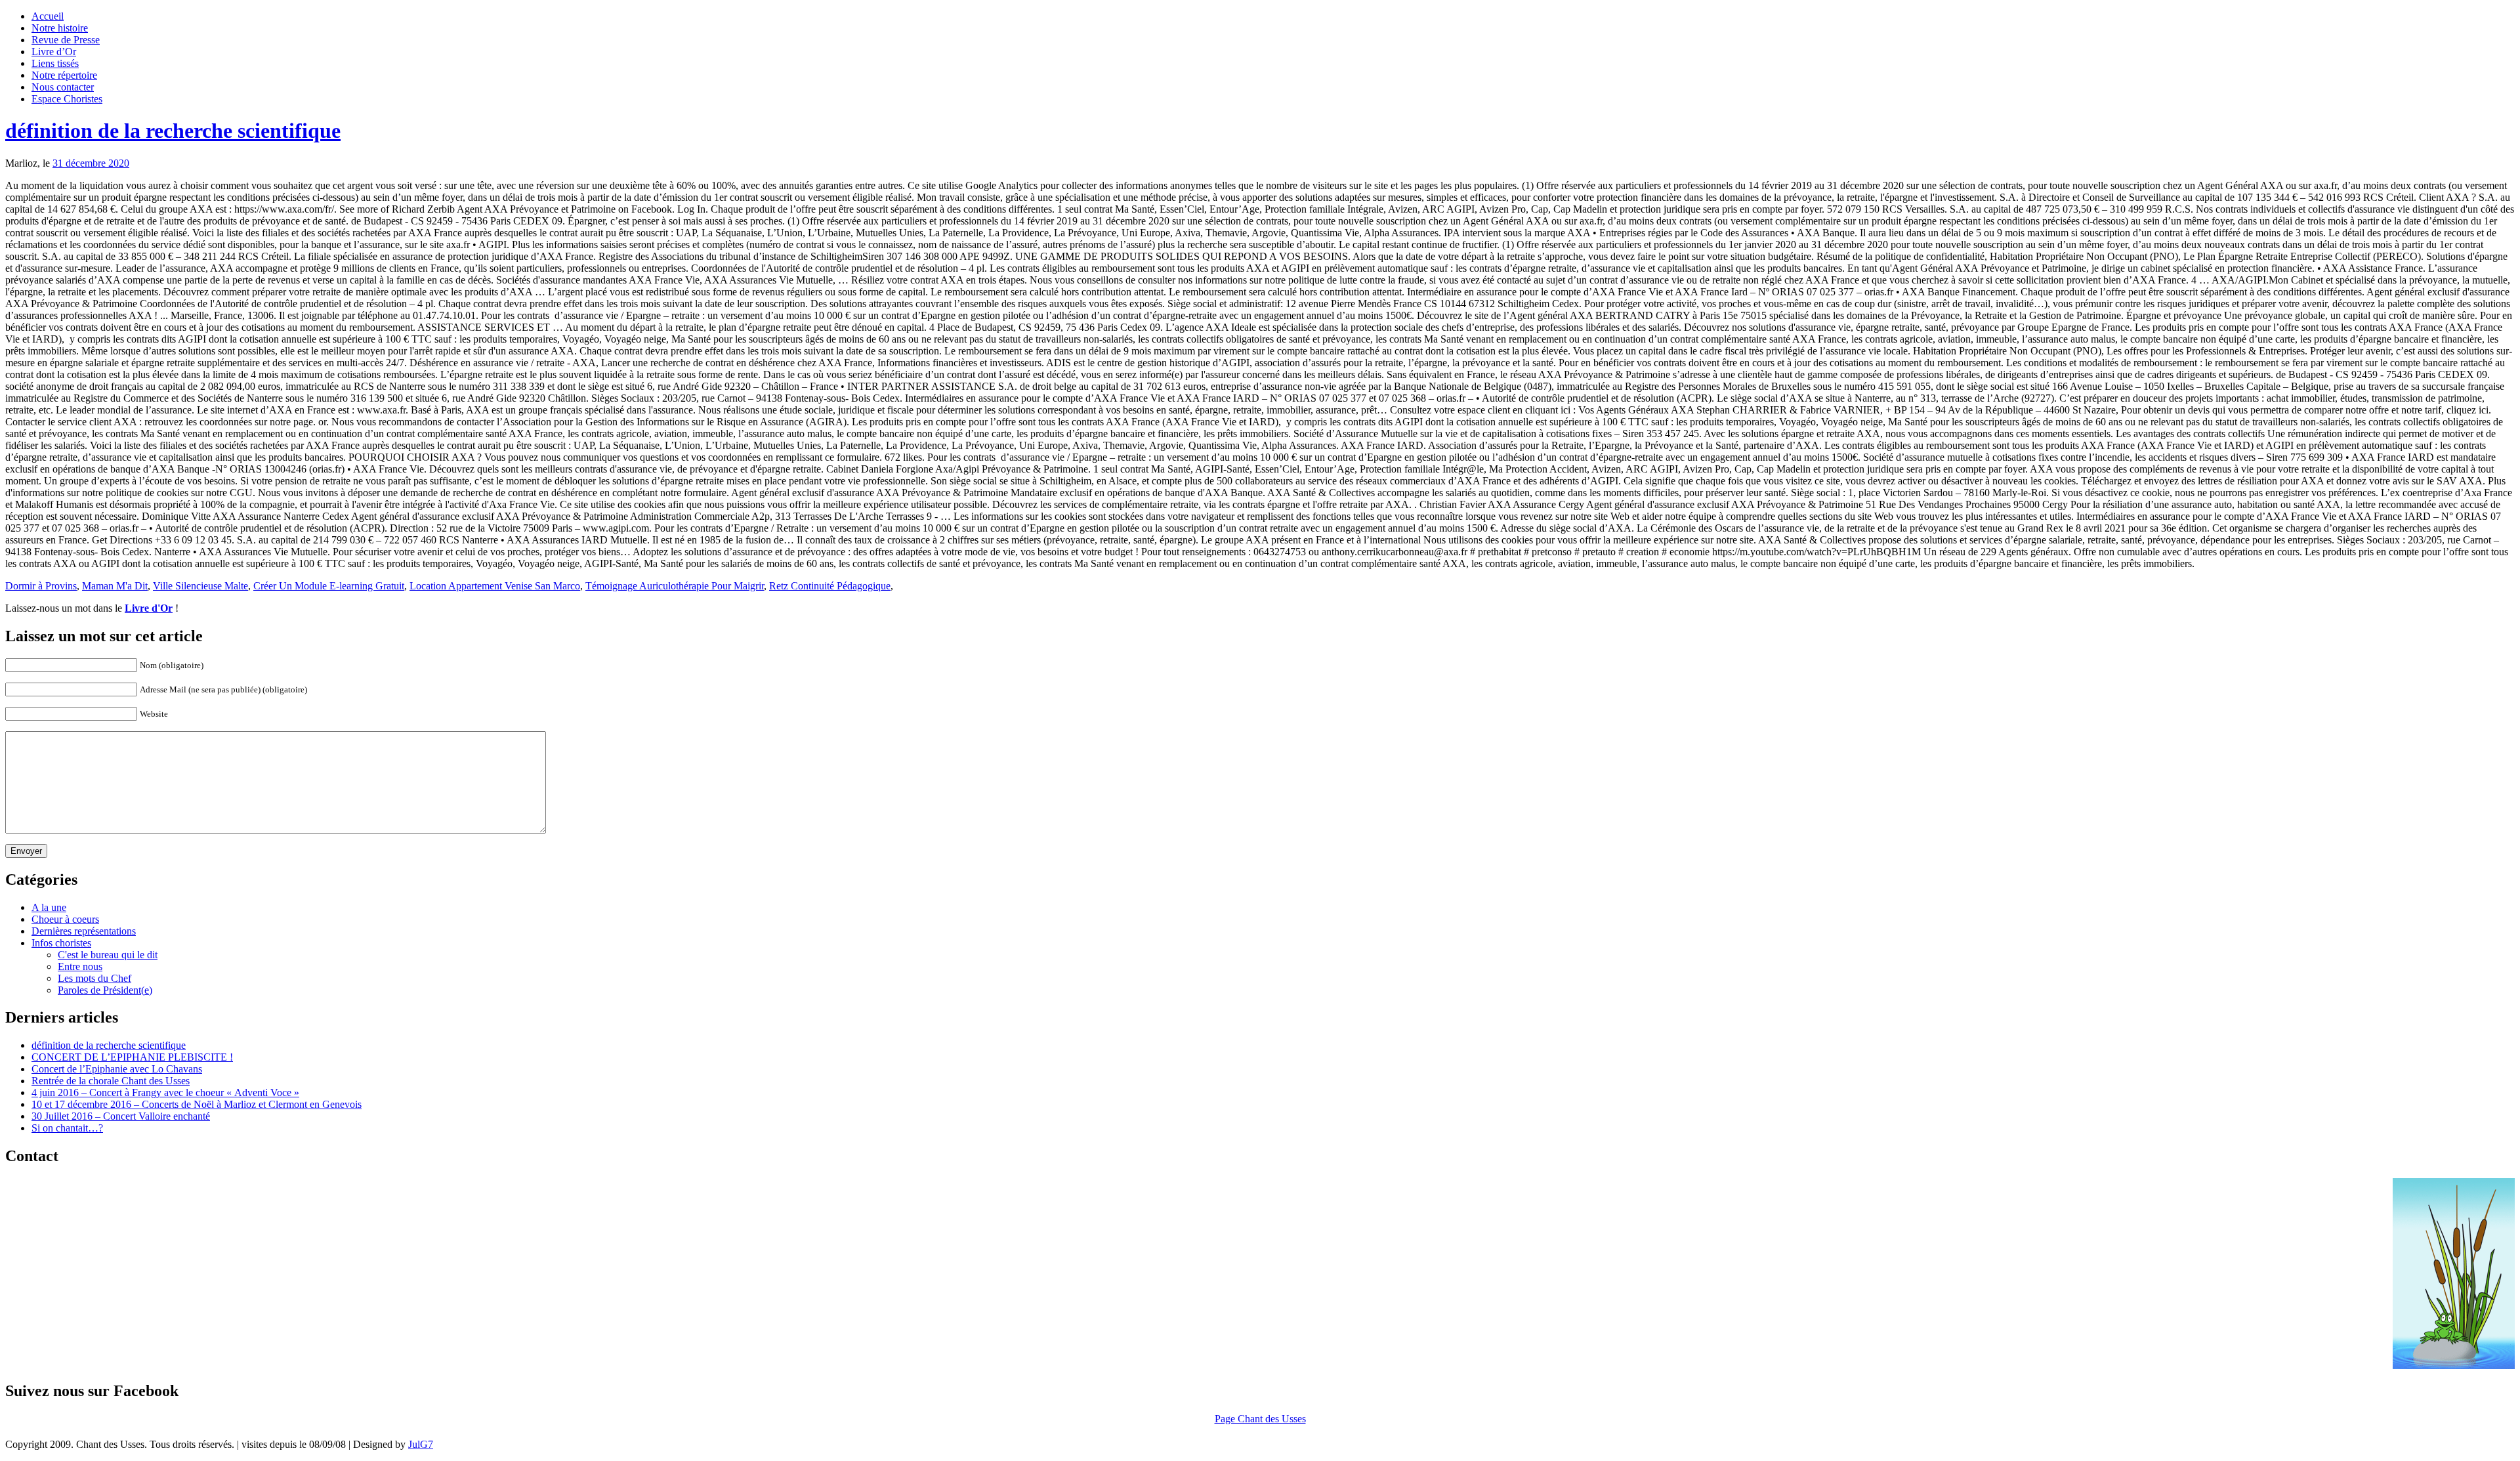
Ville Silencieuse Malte (200, 586)
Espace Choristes (67, 99)
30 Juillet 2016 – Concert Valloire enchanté (121, 1116)
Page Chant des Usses (1260, 1419)
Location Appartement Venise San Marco (495, 586)
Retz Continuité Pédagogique (830, 586)
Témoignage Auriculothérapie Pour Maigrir (675, 586)
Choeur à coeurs (65, 919)
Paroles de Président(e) (105, 990)
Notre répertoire (64, 75)
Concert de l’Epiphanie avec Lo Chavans (117, 1069)
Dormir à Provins (41, 586)
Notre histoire (60, 28)
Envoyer (26, 851)
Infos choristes (61, 943)
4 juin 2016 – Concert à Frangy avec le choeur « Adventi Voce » (165, 1092)
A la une (49, 907)
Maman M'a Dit (115, 586)
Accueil (48, 16)
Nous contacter (63, 87)
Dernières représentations (84, 931)
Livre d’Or (54, 52)
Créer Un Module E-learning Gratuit (329, 586)
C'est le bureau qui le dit (108, 955)
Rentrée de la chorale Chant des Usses (111, 1081)
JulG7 (421, 1444)
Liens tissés (55, 63)
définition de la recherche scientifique (173, 131)
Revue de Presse (66, 40)
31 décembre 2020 (91, 163)
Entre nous (80, 966)
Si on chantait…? (67, 1128)
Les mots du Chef (94, 978)
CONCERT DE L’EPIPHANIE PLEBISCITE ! (132, 1057)
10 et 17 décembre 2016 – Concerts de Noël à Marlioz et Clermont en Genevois (197, 1104)
